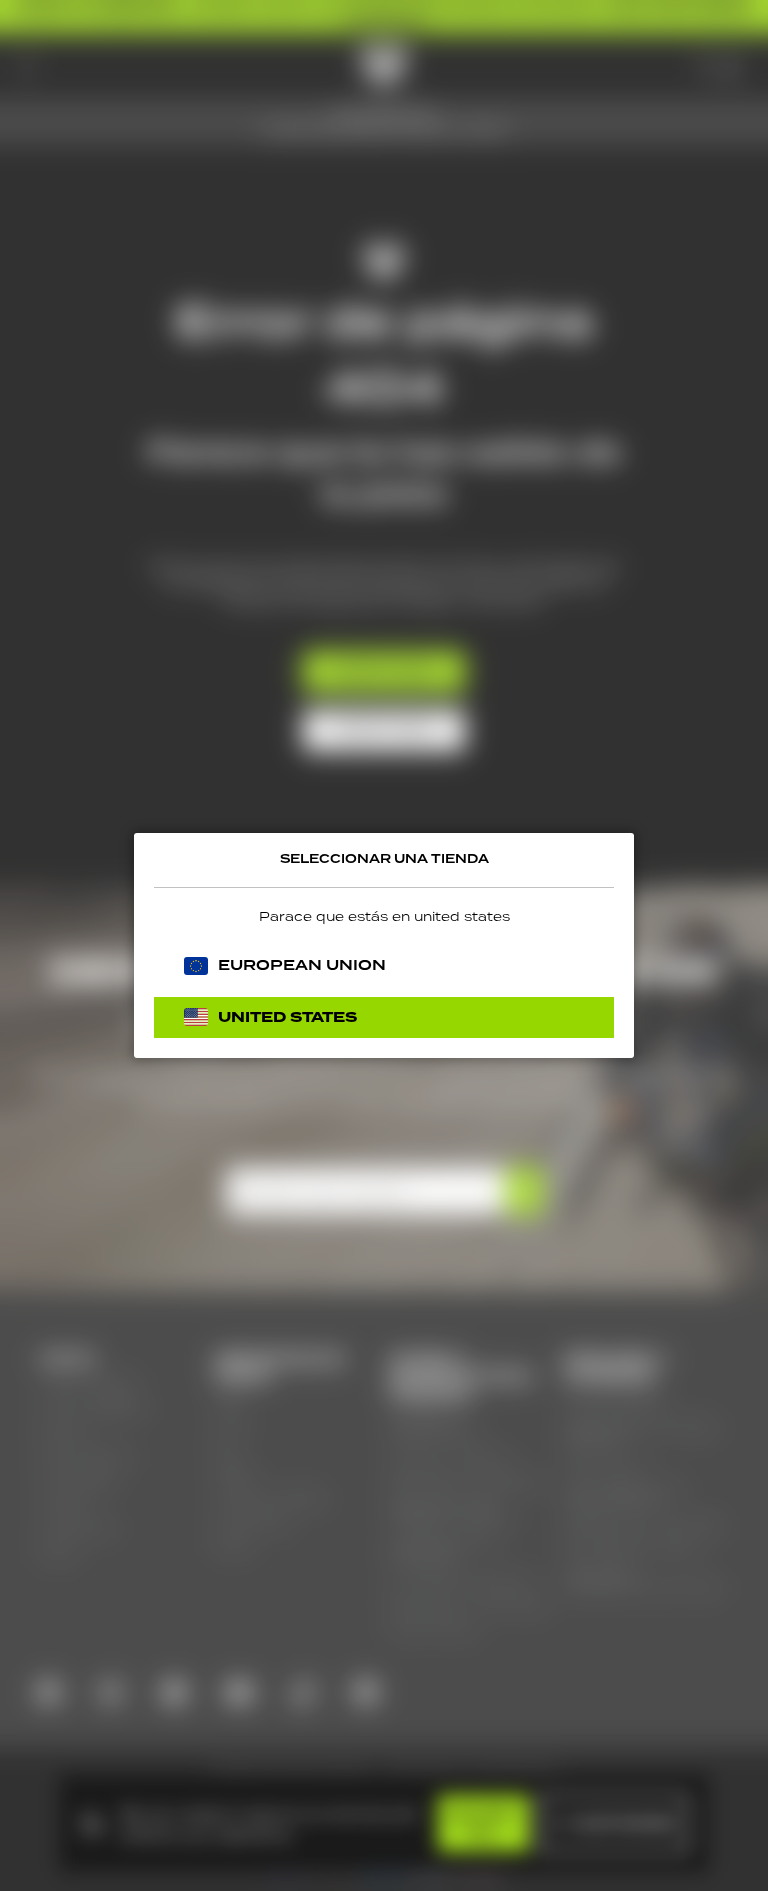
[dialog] (384, 945)
